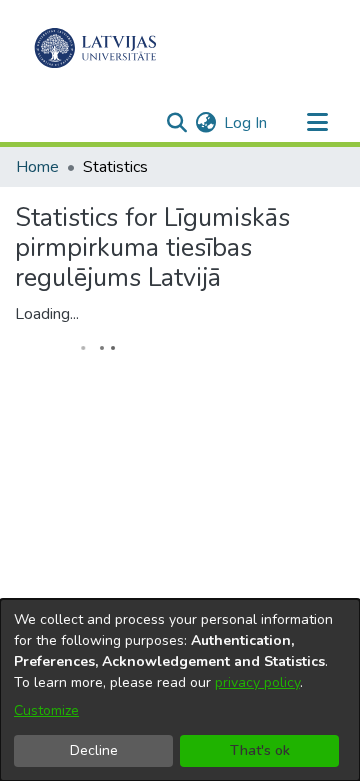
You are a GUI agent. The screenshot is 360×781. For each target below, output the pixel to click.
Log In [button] (246, 123)
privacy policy (257, 682)
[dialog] (180, 690)
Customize (46, 710)
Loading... (47, 314)
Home (37, 167)
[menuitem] (205, 123)
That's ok (260, 750)
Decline (94, 750)
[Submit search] (176, 123)
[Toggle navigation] (317, 123)
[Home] (95, 48)
